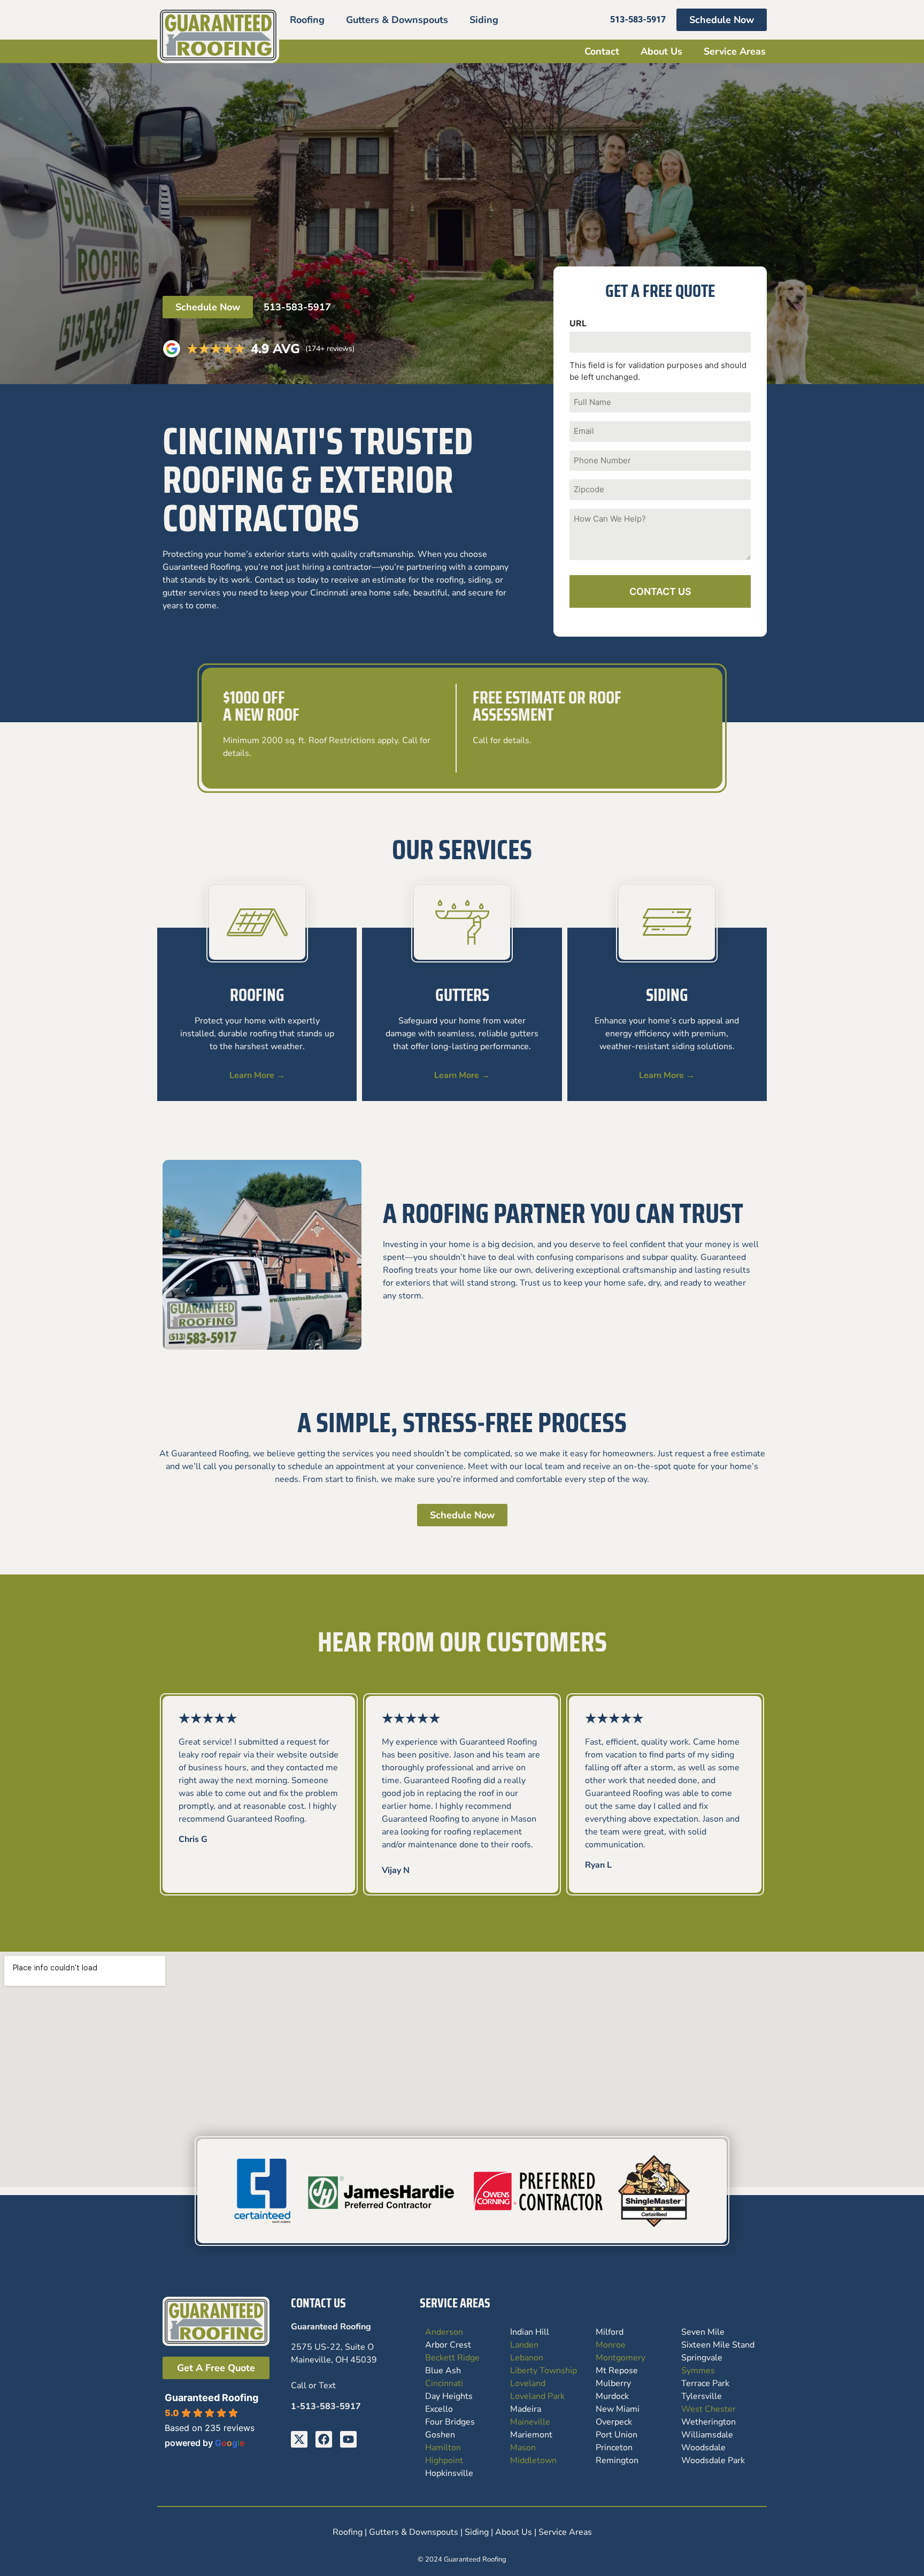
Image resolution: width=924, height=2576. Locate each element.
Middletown (533, 2460)
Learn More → (257, 1075)
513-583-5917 (297, 307)
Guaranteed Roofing (211, 2398)
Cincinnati (444, 2383)
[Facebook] (324, 2439)
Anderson (444, 2332)
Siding (484, 20)
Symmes (698, 2371)
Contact (602, 51)
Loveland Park (537, 2396)
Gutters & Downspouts (397, 20)
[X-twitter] (299, 2439)
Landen (524, 2345)
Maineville (530, 2422)
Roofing (307, 20)
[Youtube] (348, 2439)
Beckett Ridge (452, 2358)
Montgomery (621, 2358)
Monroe (611, 2345)
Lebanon (527, 2358)
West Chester (709, 2409)
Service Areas (735, 51)
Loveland (528, 2383)
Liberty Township (544, 2371)
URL (578, 323)
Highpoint (444, 2460)
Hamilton (443, 2448)
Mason (523, 2448)
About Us (661, 51)
